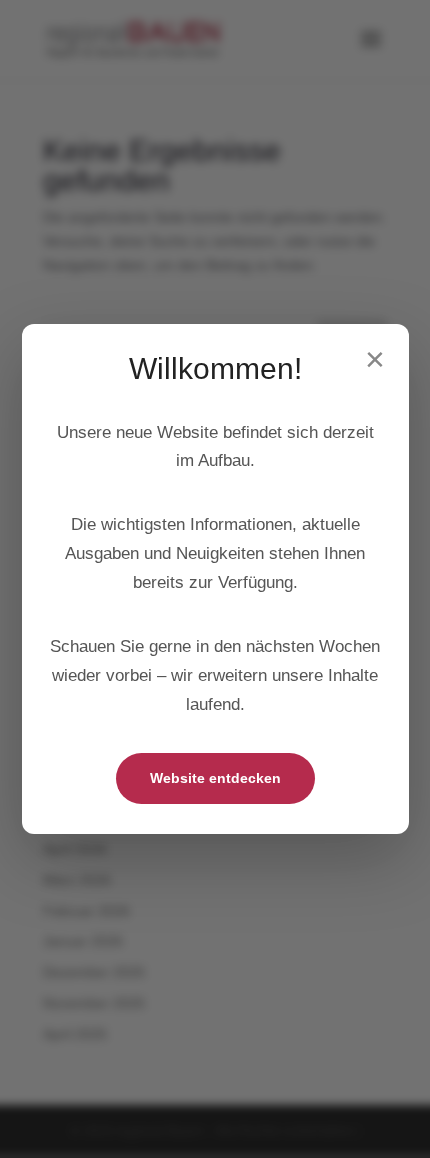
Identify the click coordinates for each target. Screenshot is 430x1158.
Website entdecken (215, 778)
